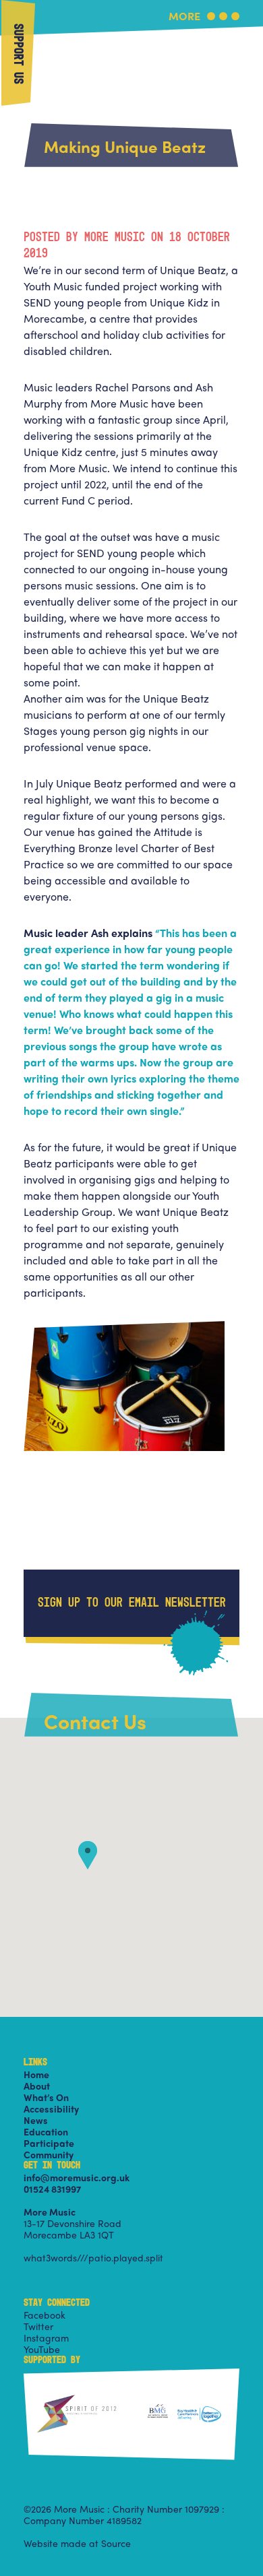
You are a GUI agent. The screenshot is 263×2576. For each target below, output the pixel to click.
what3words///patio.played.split (93, 2257)
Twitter (38, 2326)
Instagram (46, 2338)
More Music (131, 36)
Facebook (45, 2315)
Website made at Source (77, 2543)
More (184, 17)
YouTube (42, 2349)
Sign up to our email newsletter (132, 1603)
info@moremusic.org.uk (77, 2177)
